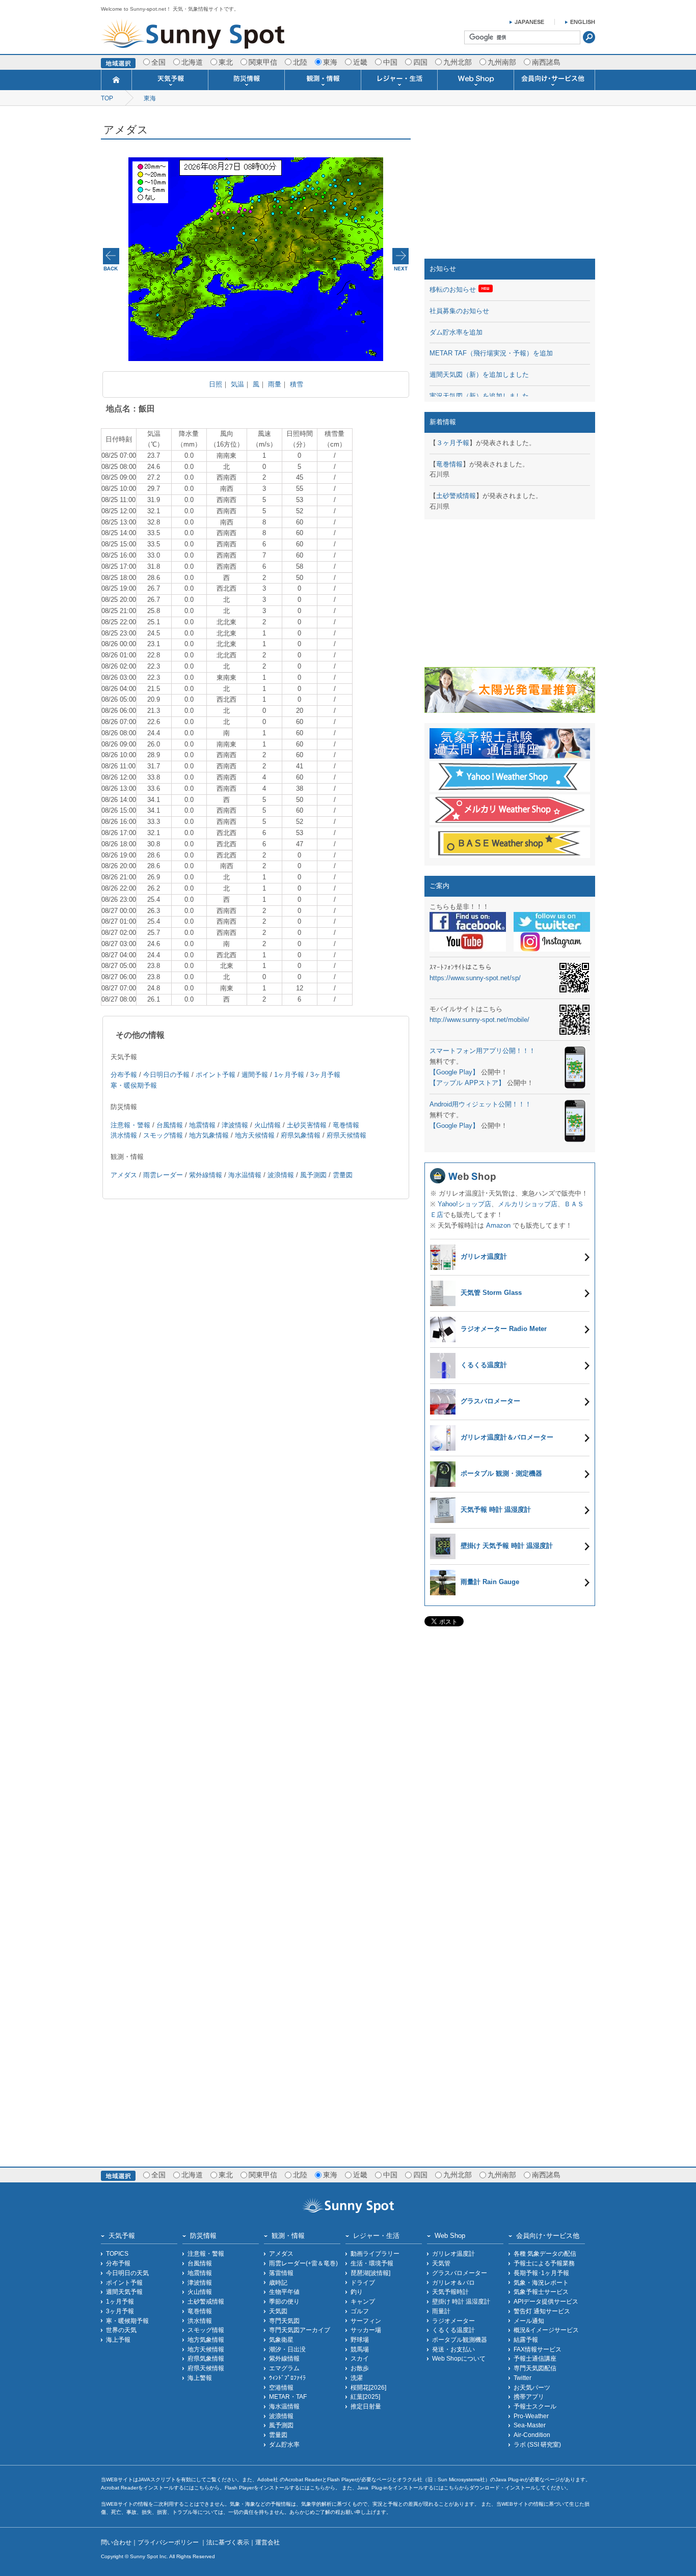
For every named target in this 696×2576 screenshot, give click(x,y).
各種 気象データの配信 (545, 2253)
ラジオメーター (453, 2321)
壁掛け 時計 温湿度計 (461, 2301)
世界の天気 (121, 2330)
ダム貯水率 (284, 2444)
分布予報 (124, 1075)
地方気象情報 (209, 1135)
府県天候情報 (346, 1135)
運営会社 (267, 2542)
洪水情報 (124, 1135)
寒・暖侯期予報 (134, 1085)
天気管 (441, 2263)
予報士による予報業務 (544, 2263)
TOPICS (117, 2253)
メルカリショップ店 (528, 1204)
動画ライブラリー (375, 2253)
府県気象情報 (301, 1135)
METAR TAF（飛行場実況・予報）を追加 (491, 353)
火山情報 (267, 1125)
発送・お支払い (453, 2349)
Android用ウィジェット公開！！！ (480, 1104)
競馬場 (360, 2349)
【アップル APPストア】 (467, 1083)
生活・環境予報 (372, 2263)
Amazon (498, 1225)
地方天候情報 (255, 1135)
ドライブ (363, 2282)
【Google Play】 (454, 1072)
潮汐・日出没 (287, 2349)
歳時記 (278, 2282)
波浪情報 (281, 1175)
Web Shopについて (459, 2358)
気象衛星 (281, 2339)
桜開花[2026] (368, 2387)
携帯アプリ (529, 2397)
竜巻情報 (346, 1125)
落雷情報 (281, 2273)
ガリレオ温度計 (453, 2253)
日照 (216, 384)
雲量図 (343, 1175)
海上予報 (118, 2339)
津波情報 (235, 1125)
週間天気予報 (124, 2292)
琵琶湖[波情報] (370, 2273)
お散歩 (360, 2368)
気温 (237, 384)
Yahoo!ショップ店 (464, 1204)
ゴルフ (360, 2311)
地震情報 (202, 1125)
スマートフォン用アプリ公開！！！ (483, 1051)
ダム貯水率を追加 (456, 332)
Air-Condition (532, 2435)
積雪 (297, 384)
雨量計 (441, 2311)
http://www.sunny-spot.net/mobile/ (479, 1020)
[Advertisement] (510, 185)
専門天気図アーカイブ (300, 2330)
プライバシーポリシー (169, 2542)
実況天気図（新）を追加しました (479, 396)
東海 (150, 98)
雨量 (275, 384)
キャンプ (363, 2301)
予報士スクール (535, 2406)
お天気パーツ (532, 2387)
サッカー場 (366, 2330)
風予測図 (313, 1175)
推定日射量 (366, 2406)
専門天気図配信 (535, 2368)
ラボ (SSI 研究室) (537, 2444)
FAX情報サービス (538, 2349)
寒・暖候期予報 (127, 2321)
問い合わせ (116, 2542)
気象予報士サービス (541, 2292)
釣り (357, 2292)
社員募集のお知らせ (459, 311)
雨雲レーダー (163, 1175)
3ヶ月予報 (325, 1075)
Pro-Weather (531, 2416)
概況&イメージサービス (546, 2330)
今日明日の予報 (166, 1075)
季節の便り (284, 2301)
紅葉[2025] (365, 2397)
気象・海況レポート (541, 2282)
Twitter (523, 2378)
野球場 (360, 2339)
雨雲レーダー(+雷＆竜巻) (303, 2263)
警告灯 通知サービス (542, 2311)
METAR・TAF (288, 2397)
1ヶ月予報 (289, 1075)
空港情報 (281, 2387)
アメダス (124, 1175)
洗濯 (357, 2378)
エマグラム (284, 2368)
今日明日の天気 (127, 2273)
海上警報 (200, 2378)
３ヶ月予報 (453, 443)
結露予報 (526, 2339)
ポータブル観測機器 (460, 2339)
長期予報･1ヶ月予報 (541, 2273)
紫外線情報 (206, 1175)
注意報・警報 (130, 1125)
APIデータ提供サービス (546, 2301)
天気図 (278, 2311)
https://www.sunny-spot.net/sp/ (475, 978)
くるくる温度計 (453, 2330)
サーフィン (366, 2321)
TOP (107, 98)
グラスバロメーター (460, 2273)
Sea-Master (530, 2425)
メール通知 (529, 2321)
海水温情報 (245, 1175)
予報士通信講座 (535, 2358)
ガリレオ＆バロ (453, 2282)
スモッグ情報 (163, 1135)
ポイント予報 (216, 1075)
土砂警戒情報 (456, 496)
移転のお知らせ (453, 289)
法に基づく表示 (228, 2542)
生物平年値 (284, 2292)
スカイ (360, 2358)
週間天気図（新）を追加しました (479, 375)
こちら (202, 2488)
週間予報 (255, 1075)
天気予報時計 (450, 2292)
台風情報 (170, 1125)
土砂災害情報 (307, 1125)
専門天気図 (284, 2321)
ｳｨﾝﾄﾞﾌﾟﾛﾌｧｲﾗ (287, 2378)
